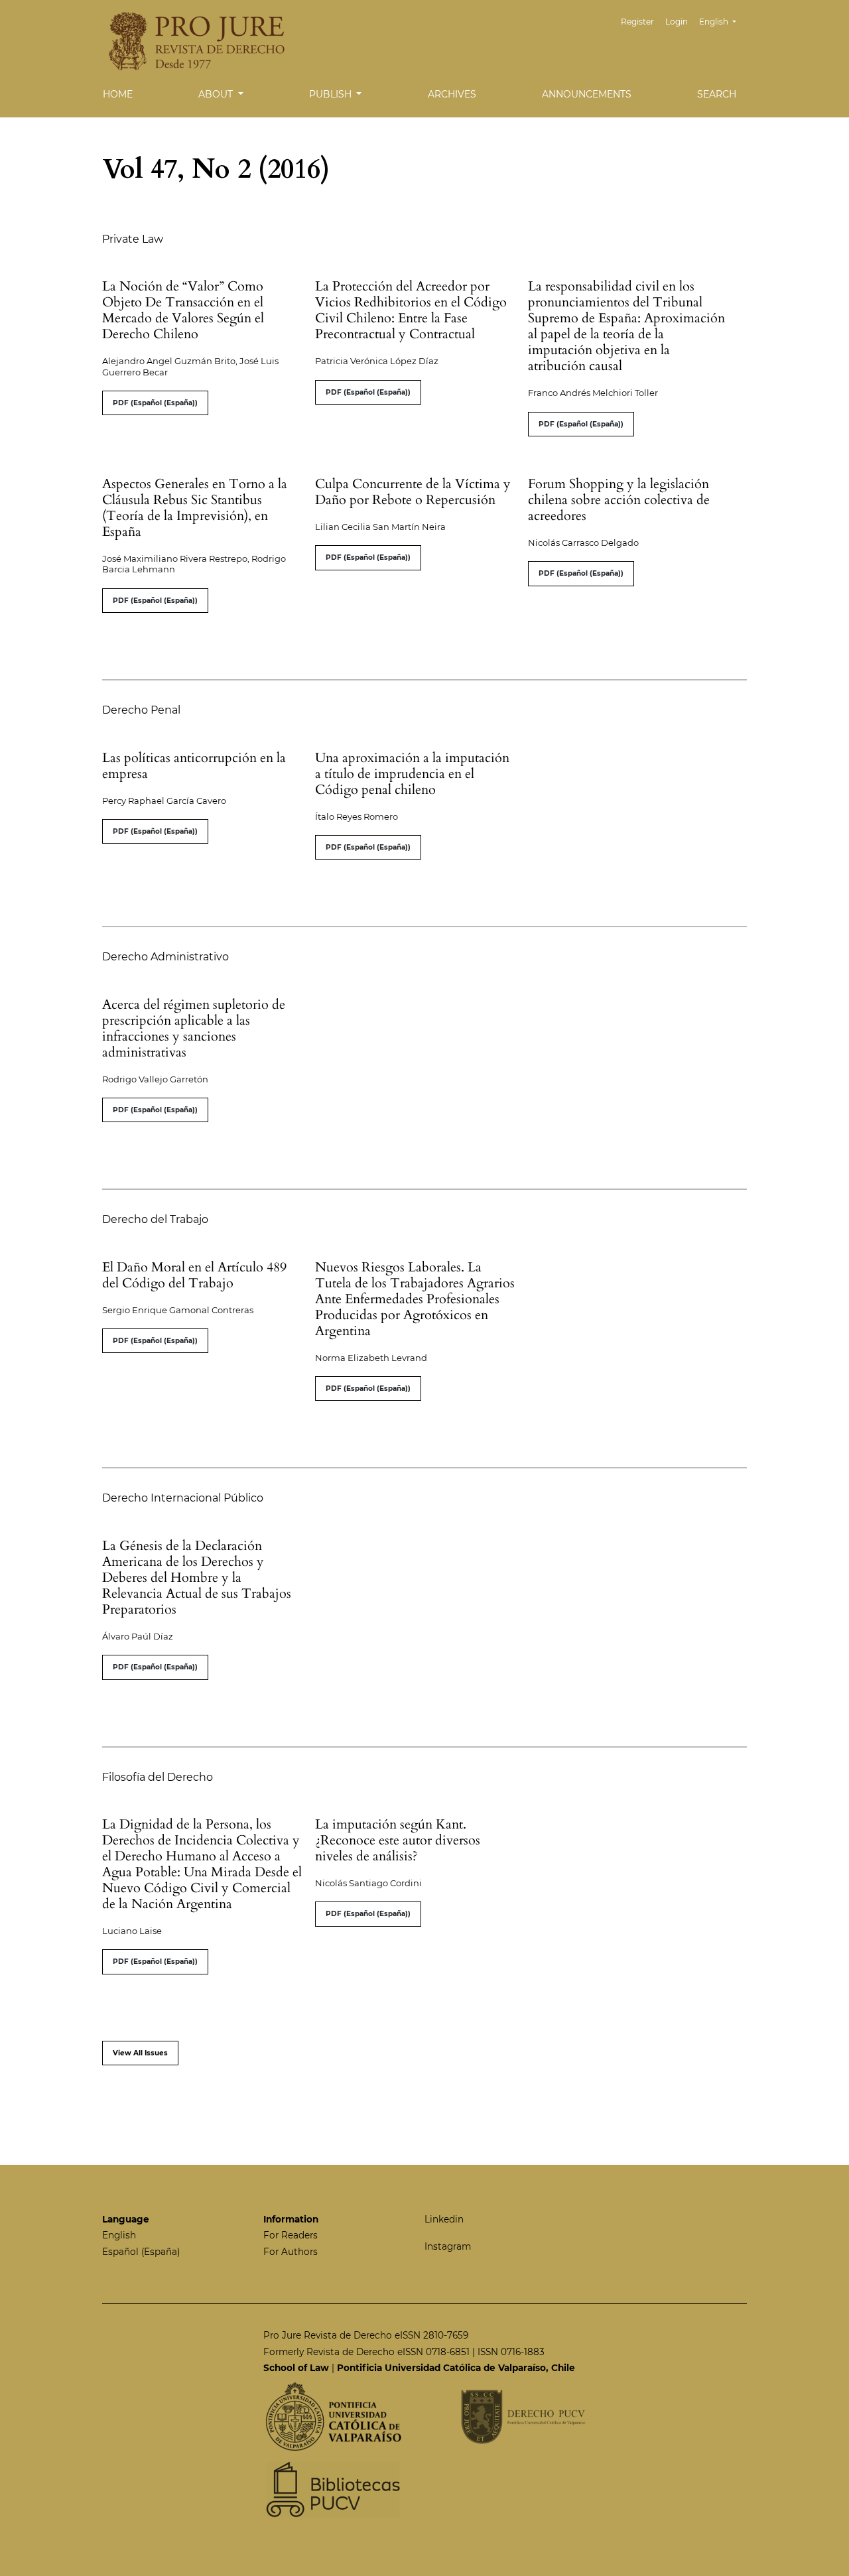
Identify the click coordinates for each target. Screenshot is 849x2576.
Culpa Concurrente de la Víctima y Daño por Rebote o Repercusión (413, 492)
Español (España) (141, 2252)
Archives (452, 94)
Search (717, 94)
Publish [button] (332, 94)
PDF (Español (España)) (155, 403)
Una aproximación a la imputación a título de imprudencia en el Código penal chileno (412, 774)
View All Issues (140, 2053)
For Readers (291, 2235)
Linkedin (444, 2219)
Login (677, 22)
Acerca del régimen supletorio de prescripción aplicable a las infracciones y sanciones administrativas (194, 1028)
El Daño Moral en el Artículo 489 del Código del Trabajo (194, 1275)
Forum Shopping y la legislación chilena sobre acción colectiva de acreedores (619, 500)
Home (118, 94)
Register (637, 22)
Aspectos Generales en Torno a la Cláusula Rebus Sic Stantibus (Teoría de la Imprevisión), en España (195, 508)
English (119, 2235)
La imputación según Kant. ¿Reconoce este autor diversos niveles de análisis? (398, 1840)
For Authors (291, 2252)
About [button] (217, 94)
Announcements (587, 94)
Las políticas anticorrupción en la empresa (194, 766)
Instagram (448, 2246)
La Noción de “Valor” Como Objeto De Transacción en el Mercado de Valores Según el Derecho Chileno (183, 310)
